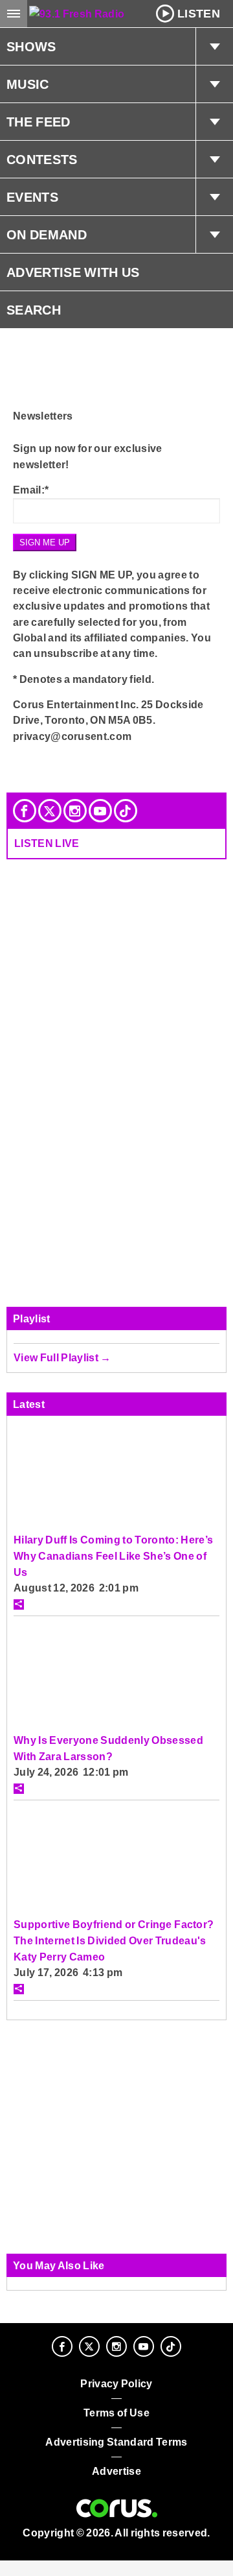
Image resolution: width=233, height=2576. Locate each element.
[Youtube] (100, 811)
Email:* (31, 490)
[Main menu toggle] (14, 14)
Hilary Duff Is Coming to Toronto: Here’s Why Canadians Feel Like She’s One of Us (113, 1556)
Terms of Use (116, 2413)
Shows (31, 47)
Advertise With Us (73, 272)
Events (32, 197)
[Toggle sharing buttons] (19, 1604)
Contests (42, 160)
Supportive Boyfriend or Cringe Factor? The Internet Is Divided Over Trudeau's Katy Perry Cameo (114, 1940)
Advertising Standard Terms (116, 2442)
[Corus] (117, 2509)
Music (28, 84)
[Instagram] (75, 811)
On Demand (47, 235)
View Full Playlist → (62, 1357)
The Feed (39, 122)
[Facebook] (25, 811)
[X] (50, 811)
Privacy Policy (116, 2384)
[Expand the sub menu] (214, 47)
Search (34, 310)
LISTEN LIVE (47, 843)
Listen (199, 14)
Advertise (116, 2471)
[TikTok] (126, 811)
